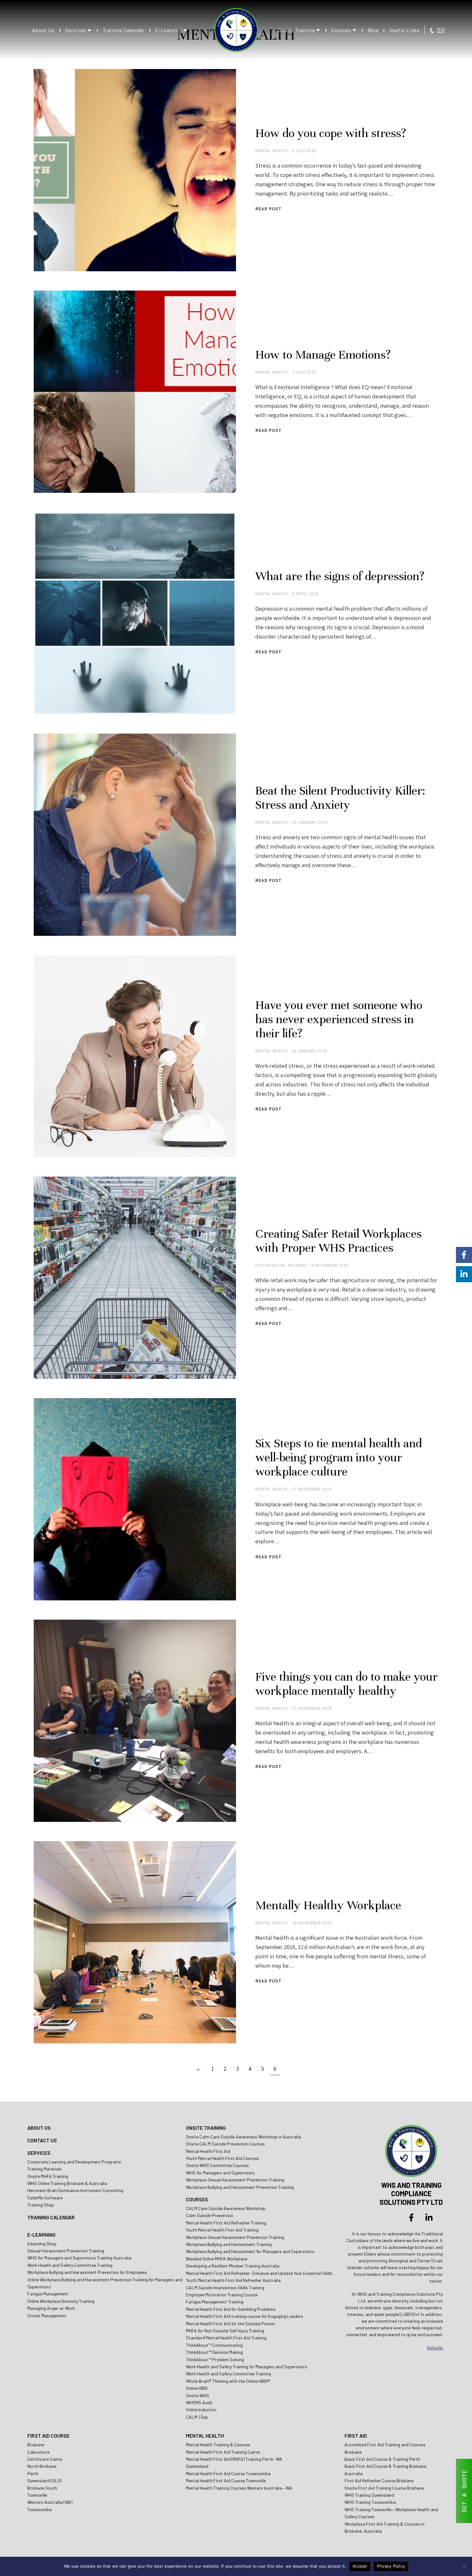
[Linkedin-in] (429, 2217)
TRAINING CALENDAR (51, 2217)
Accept (360, 2566)
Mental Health (271, 151)
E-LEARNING (41, 2235)
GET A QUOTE (464, 2491)
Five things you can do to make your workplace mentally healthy (346, 1684)
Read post (268, 209)
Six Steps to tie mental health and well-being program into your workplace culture (339, 1458)
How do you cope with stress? (331, 133)
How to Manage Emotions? (323, 355)
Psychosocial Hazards (281, 1265)
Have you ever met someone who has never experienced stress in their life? (339, 1019)
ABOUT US (39, 2128)
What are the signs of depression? (340, 576)
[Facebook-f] (411, 2217)
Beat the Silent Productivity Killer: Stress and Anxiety (340, 798)
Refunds (435, 2348)
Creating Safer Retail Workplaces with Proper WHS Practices (338, 1241)
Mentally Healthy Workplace (328, 1905)
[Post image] (135, 170)
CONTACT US (42, 2140)
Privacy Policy (391, 2566)
